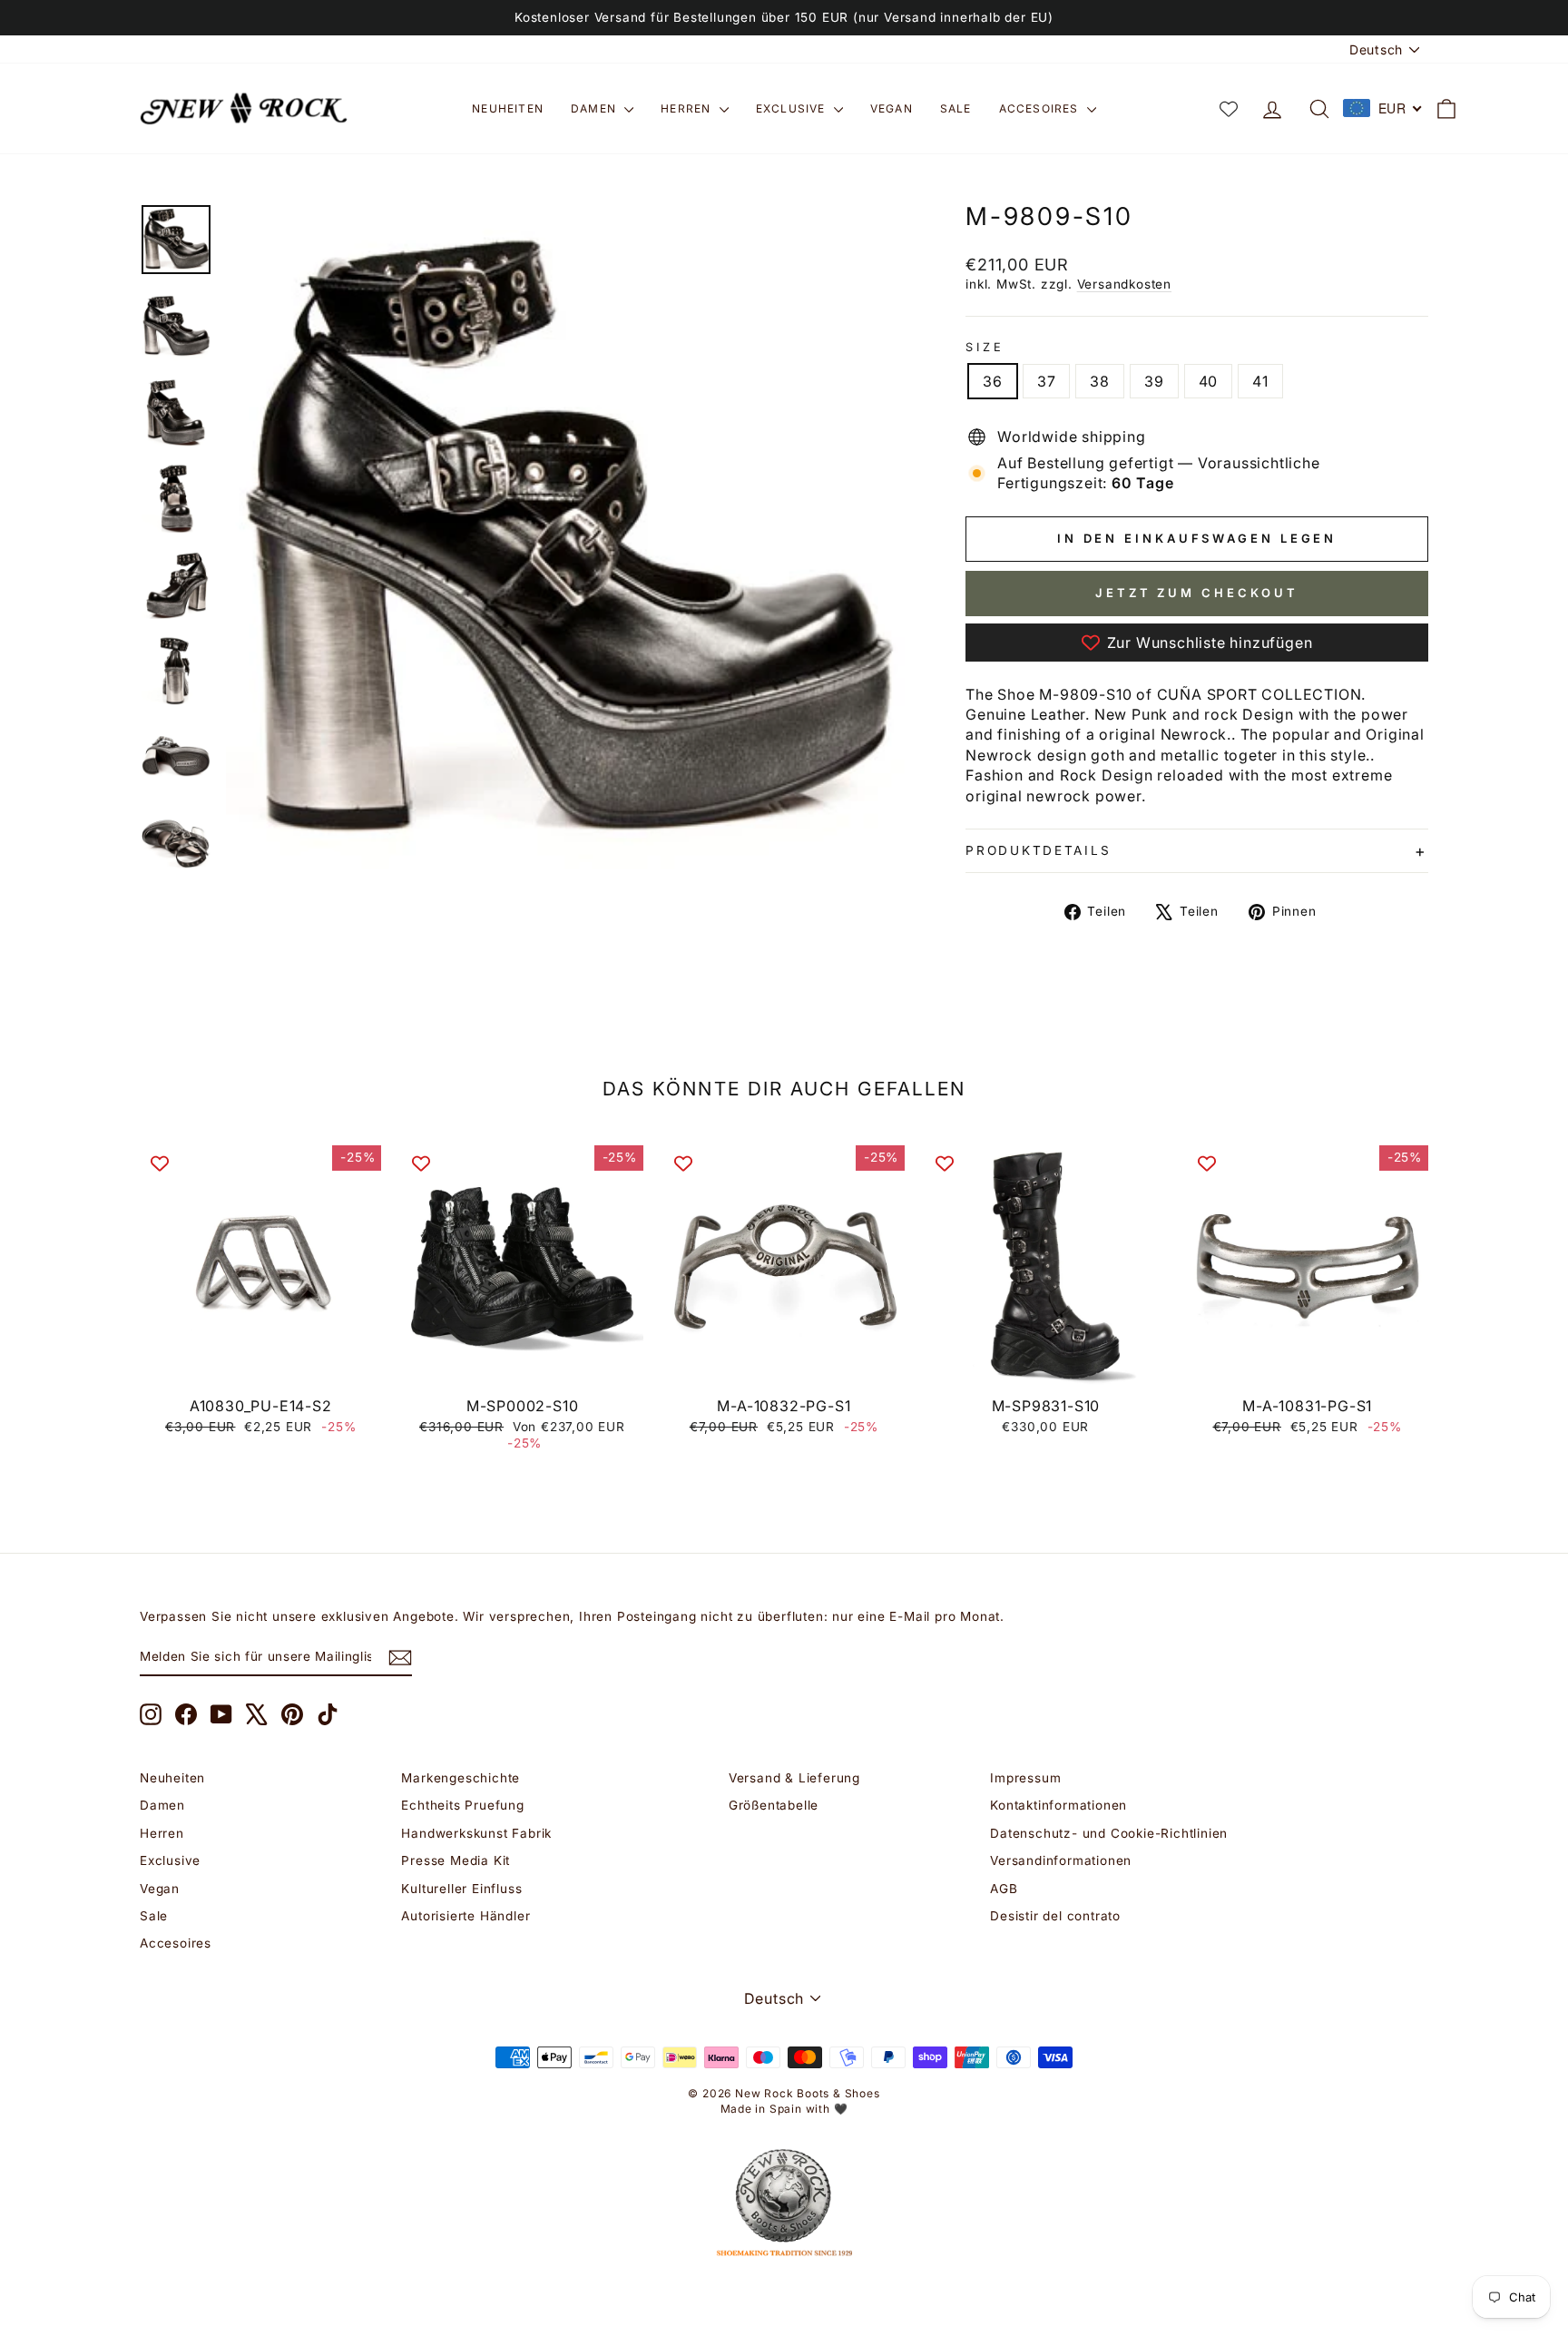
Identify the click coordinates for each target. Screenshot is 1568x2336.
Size (985, 347)
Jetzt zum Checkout (1197, 593)
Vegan (892, 108)
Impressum (1025, 1778)
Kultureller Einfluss (461, 1889)
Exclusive (793, 108)
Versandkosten (1124, 284)
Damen (595, 108)
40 (1209, 381)
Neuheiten (508, 108)
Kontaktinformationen (1058, 1805)
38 (1100, 381)
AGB (1004, 1889)
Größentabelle (774, 1805)
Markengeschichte (461, 1778)
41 (1260, 381)
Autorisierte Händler (465, 1916)
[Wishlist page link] (1229, 109)
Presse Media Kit (456, 1860)
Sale (956, 108)
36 (993, 381)
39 (1154, 381)
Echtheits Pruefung (462, 1805)
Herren (687, 108)
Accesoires (1041, 108)
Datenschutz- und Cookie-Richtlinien (1109, 1833)
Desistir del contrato (1055, 1916)
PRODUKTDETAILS (1038, 850)
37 (1047, 381)
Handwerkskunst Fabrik (476, 1833)
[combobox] (1383, 108)
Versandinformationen (1061, 1860)
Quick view (261, 1367)
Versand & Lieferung (794, 1778)
